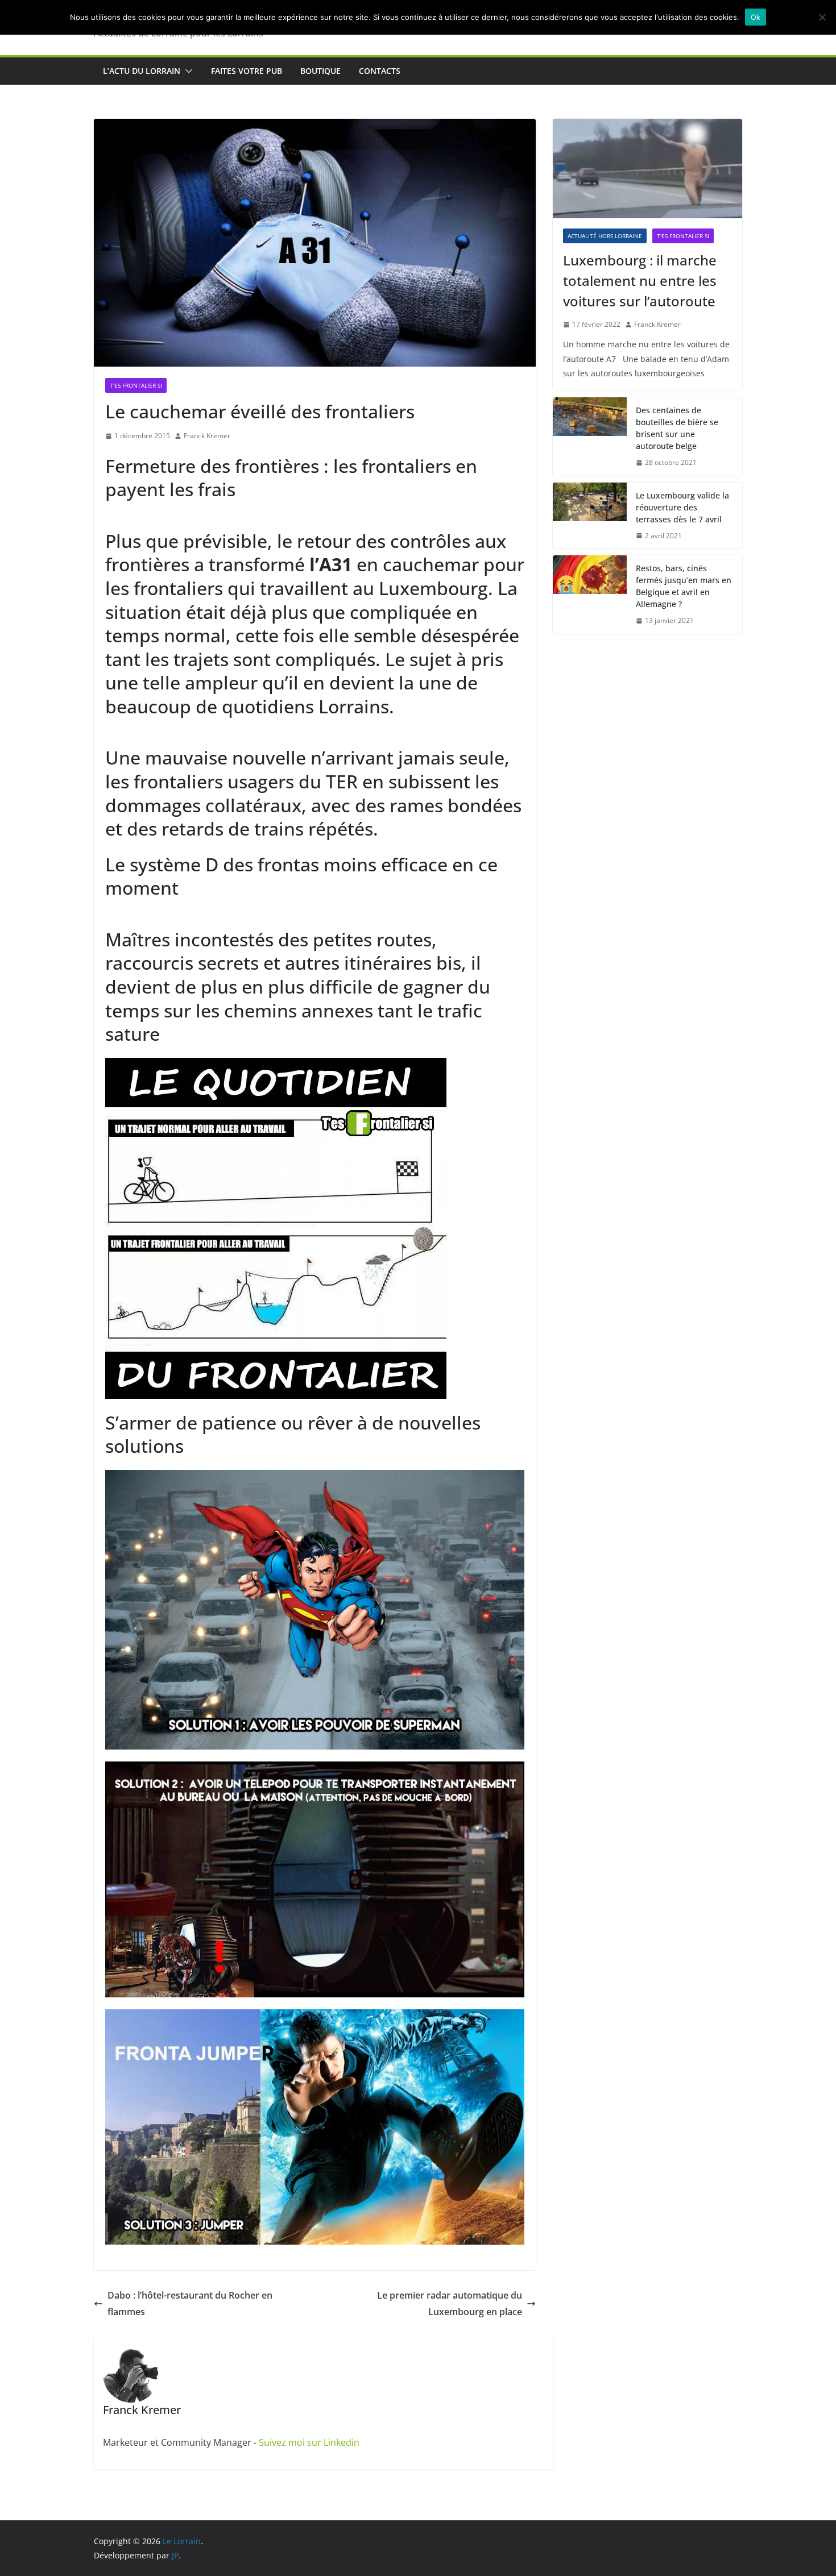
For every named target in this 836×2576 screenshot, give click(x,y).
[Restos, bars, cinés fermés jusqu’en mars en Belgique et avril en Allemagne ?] (590, 595)
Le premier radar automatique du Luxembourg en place (450, 2303)
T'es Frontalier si (136, 385)
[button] (187, 71)
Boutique (320, 71)
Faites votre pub (247, 71)
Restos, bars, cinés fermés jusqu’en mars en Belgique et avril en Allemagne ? (684, 586)
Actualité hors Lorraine (605, 236)
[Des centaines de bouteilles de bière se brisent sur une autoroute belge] (590, 437)
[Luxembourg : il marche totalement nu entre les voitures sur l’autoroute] (647, 169)
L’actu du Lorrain (142, 71)
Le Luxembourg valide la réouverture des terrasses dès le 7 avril (682, 507)
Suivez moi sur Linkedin (309, 2442)
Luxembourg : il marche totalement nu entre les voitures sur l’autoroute (640, 281)
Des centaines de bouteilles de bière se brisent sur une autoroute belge (677, 428)
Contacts (380, 71)
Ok (756, 17)
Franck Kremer (207, 436)
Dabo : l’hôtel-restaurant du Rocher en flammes (190, 2303)
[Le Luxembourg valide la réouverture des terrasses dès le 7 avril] (590, 516)
